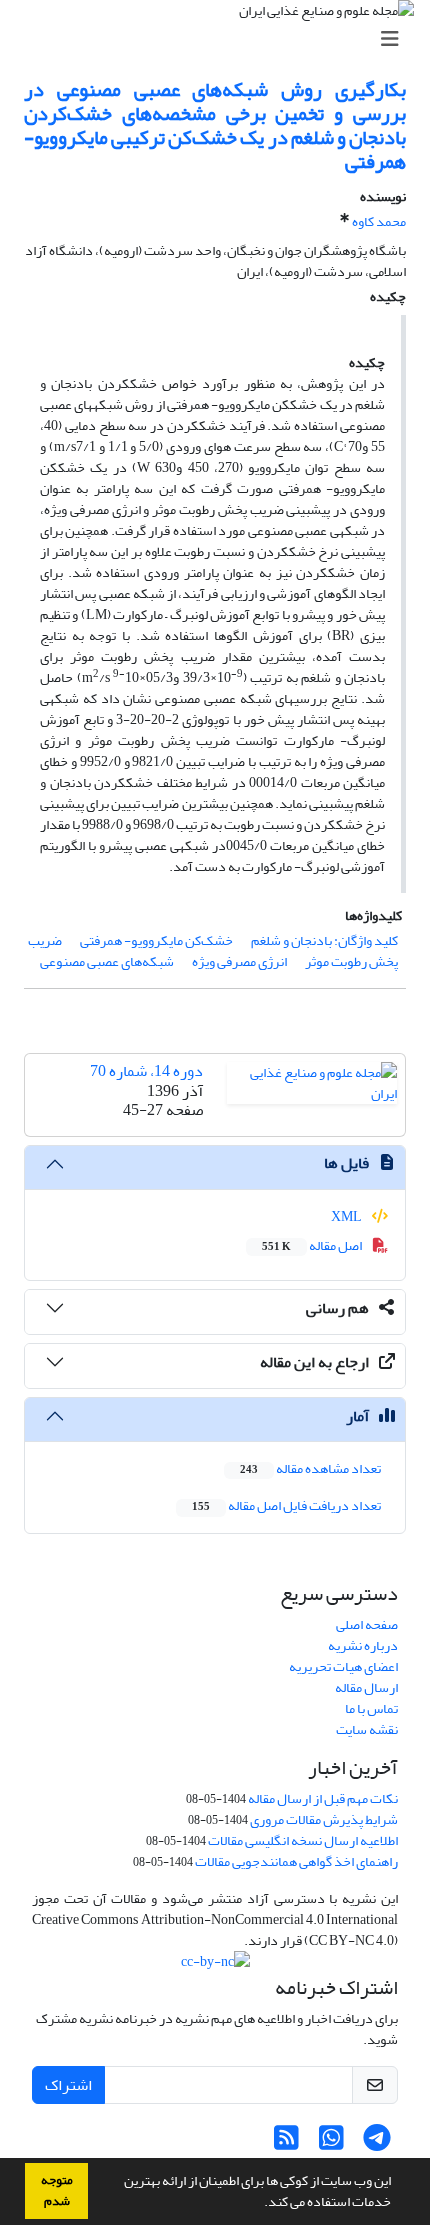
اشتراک (68, 2085)
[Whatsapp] (331, 2143)
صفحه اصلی (367, 1624)
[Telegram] (376, 2143)
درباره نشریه (363, 1645)
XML (347, 1216)
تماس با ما (371, 1708)
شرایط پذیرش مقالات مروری (324, 1819)
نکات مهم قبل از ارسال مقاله (323, 1798)
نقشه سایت (367, 1729)
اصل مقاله (313, 1245)
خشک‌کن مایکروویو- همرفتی (156, 940)
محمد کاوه (379, 221)
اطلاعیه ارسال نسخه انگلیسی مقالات (303, 1840)
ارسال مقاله (366, 1687)
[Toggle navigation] (221, 39)
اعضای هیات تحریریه (343, 1666)
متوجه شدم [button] (57, 2190)
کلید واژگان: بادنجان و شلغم (324, 940)
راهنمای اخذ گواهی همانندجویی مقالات (296, 1861)
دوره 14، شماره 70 (146, 1071)
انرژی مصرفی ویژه (239, 961)
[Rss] (286, 2143)
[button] (259, 2204)
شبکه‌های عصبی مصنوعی (107, 961)
